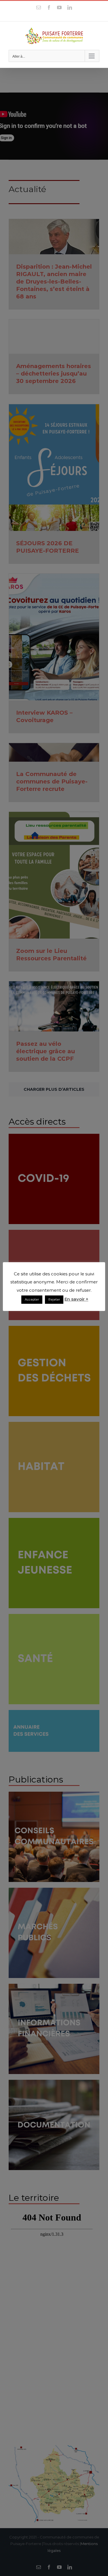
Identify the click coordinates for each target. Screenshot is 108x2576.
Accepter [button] (32, 1299)
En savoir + (76, 1299)
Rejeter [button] (54, 1299)
